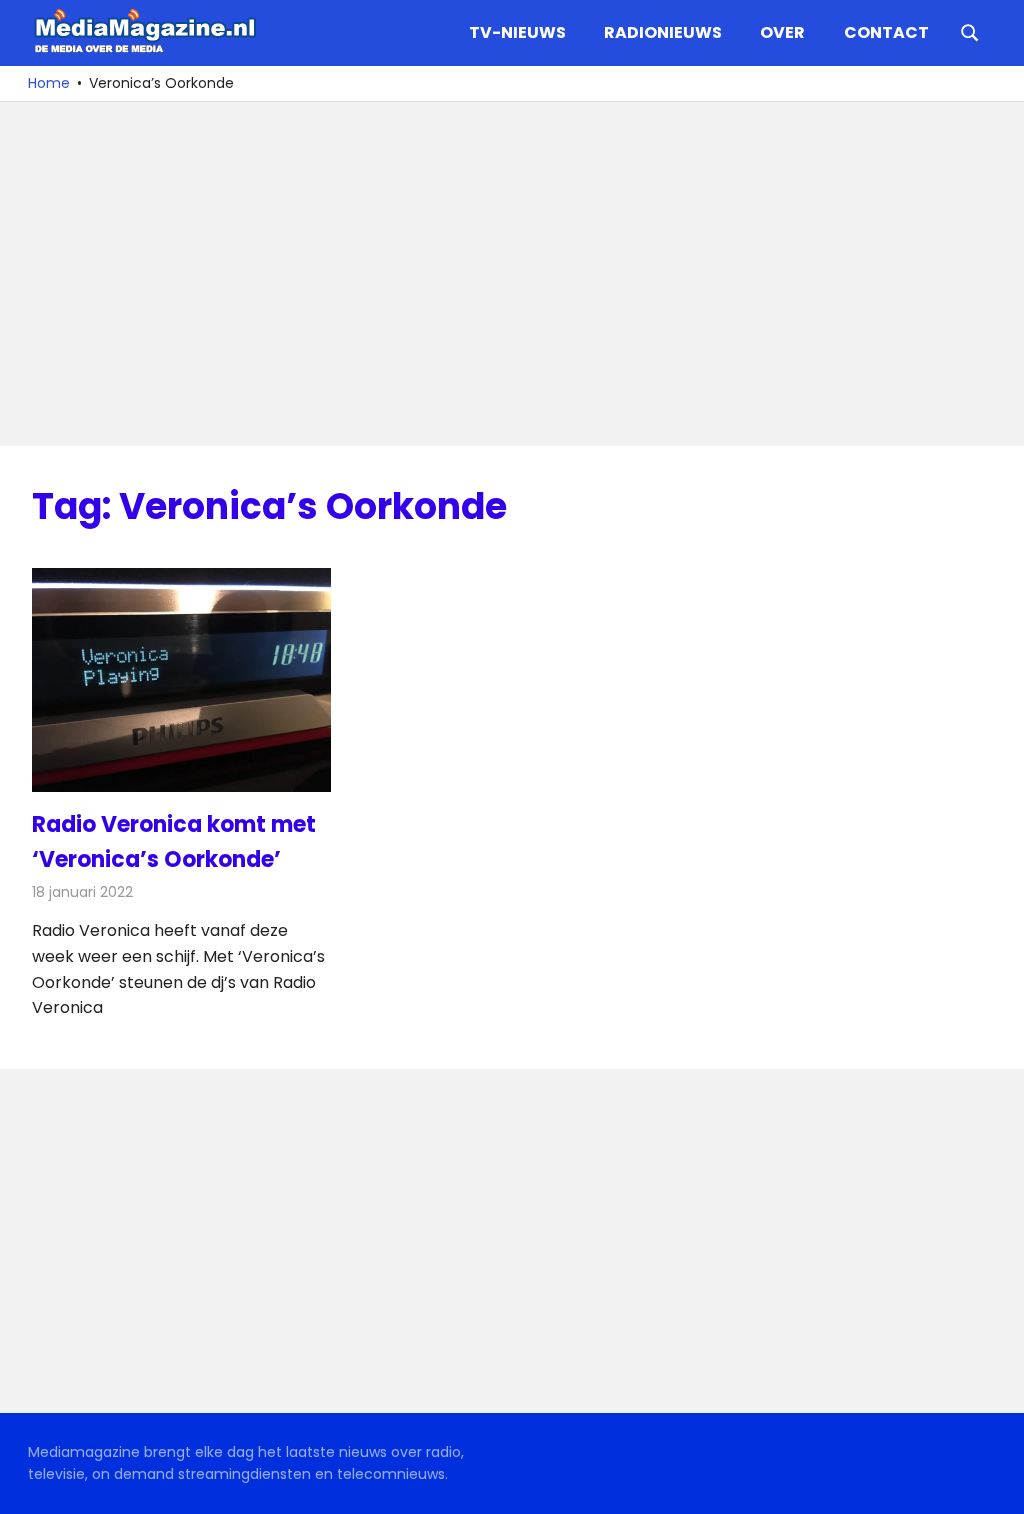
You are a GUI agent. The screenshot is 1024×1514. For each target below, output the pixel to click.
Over (782, 32)
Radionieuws (663, 32)
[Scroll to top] (994, 1484)
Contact (886, 32)
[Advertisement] (512, 274)
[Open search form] (970, 31)
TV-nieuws (517, 32)
